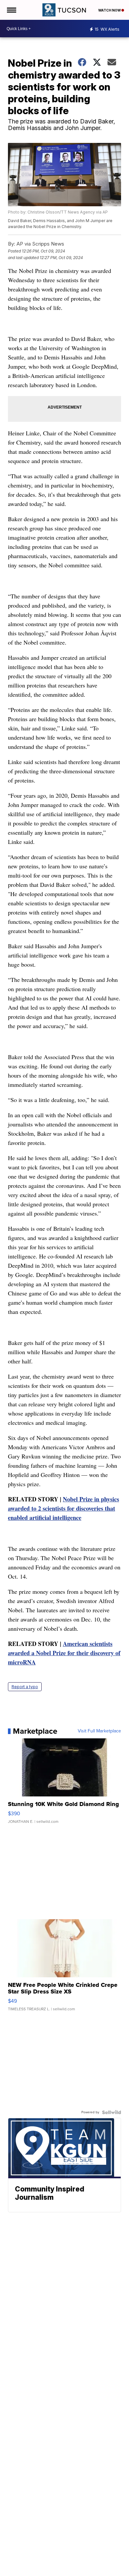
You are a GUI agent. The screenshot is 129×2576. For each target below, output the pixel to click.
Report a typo (25, 1687)
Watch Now (110, 10)
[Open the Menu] (11, 10)
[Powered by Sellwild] (111, 2112)
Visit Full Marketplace (99, 1731)
